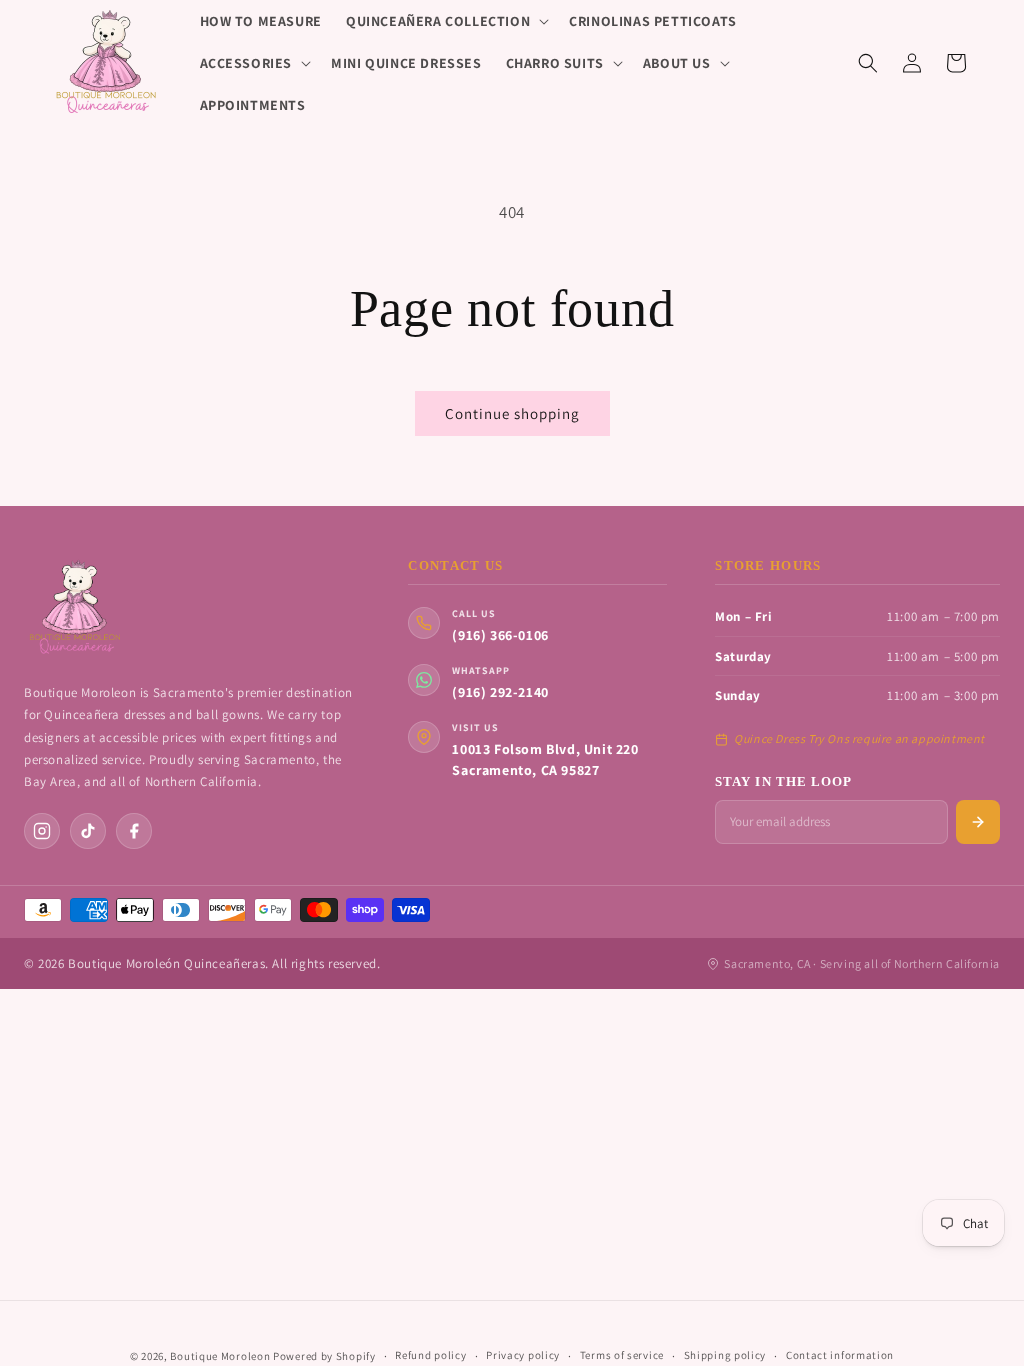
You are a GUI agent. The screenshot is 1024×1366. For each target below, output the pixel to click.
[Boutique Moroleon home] (74, 608)
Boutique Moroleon (220, 1356)
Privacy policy (523, 1355)
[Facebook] (134, 831)
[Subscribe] (978, 822)
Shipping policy (725, 1355)
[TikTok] (88, 831)
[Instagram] (42, 831)
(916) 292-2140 (500, 692)
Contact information (840, 1355)
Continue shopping (512, 413)
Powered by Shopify (324, 1356)
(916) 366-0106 (500, 635)
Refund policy (430, 1355)
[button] (445, 21)
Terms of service (622, 1355)
